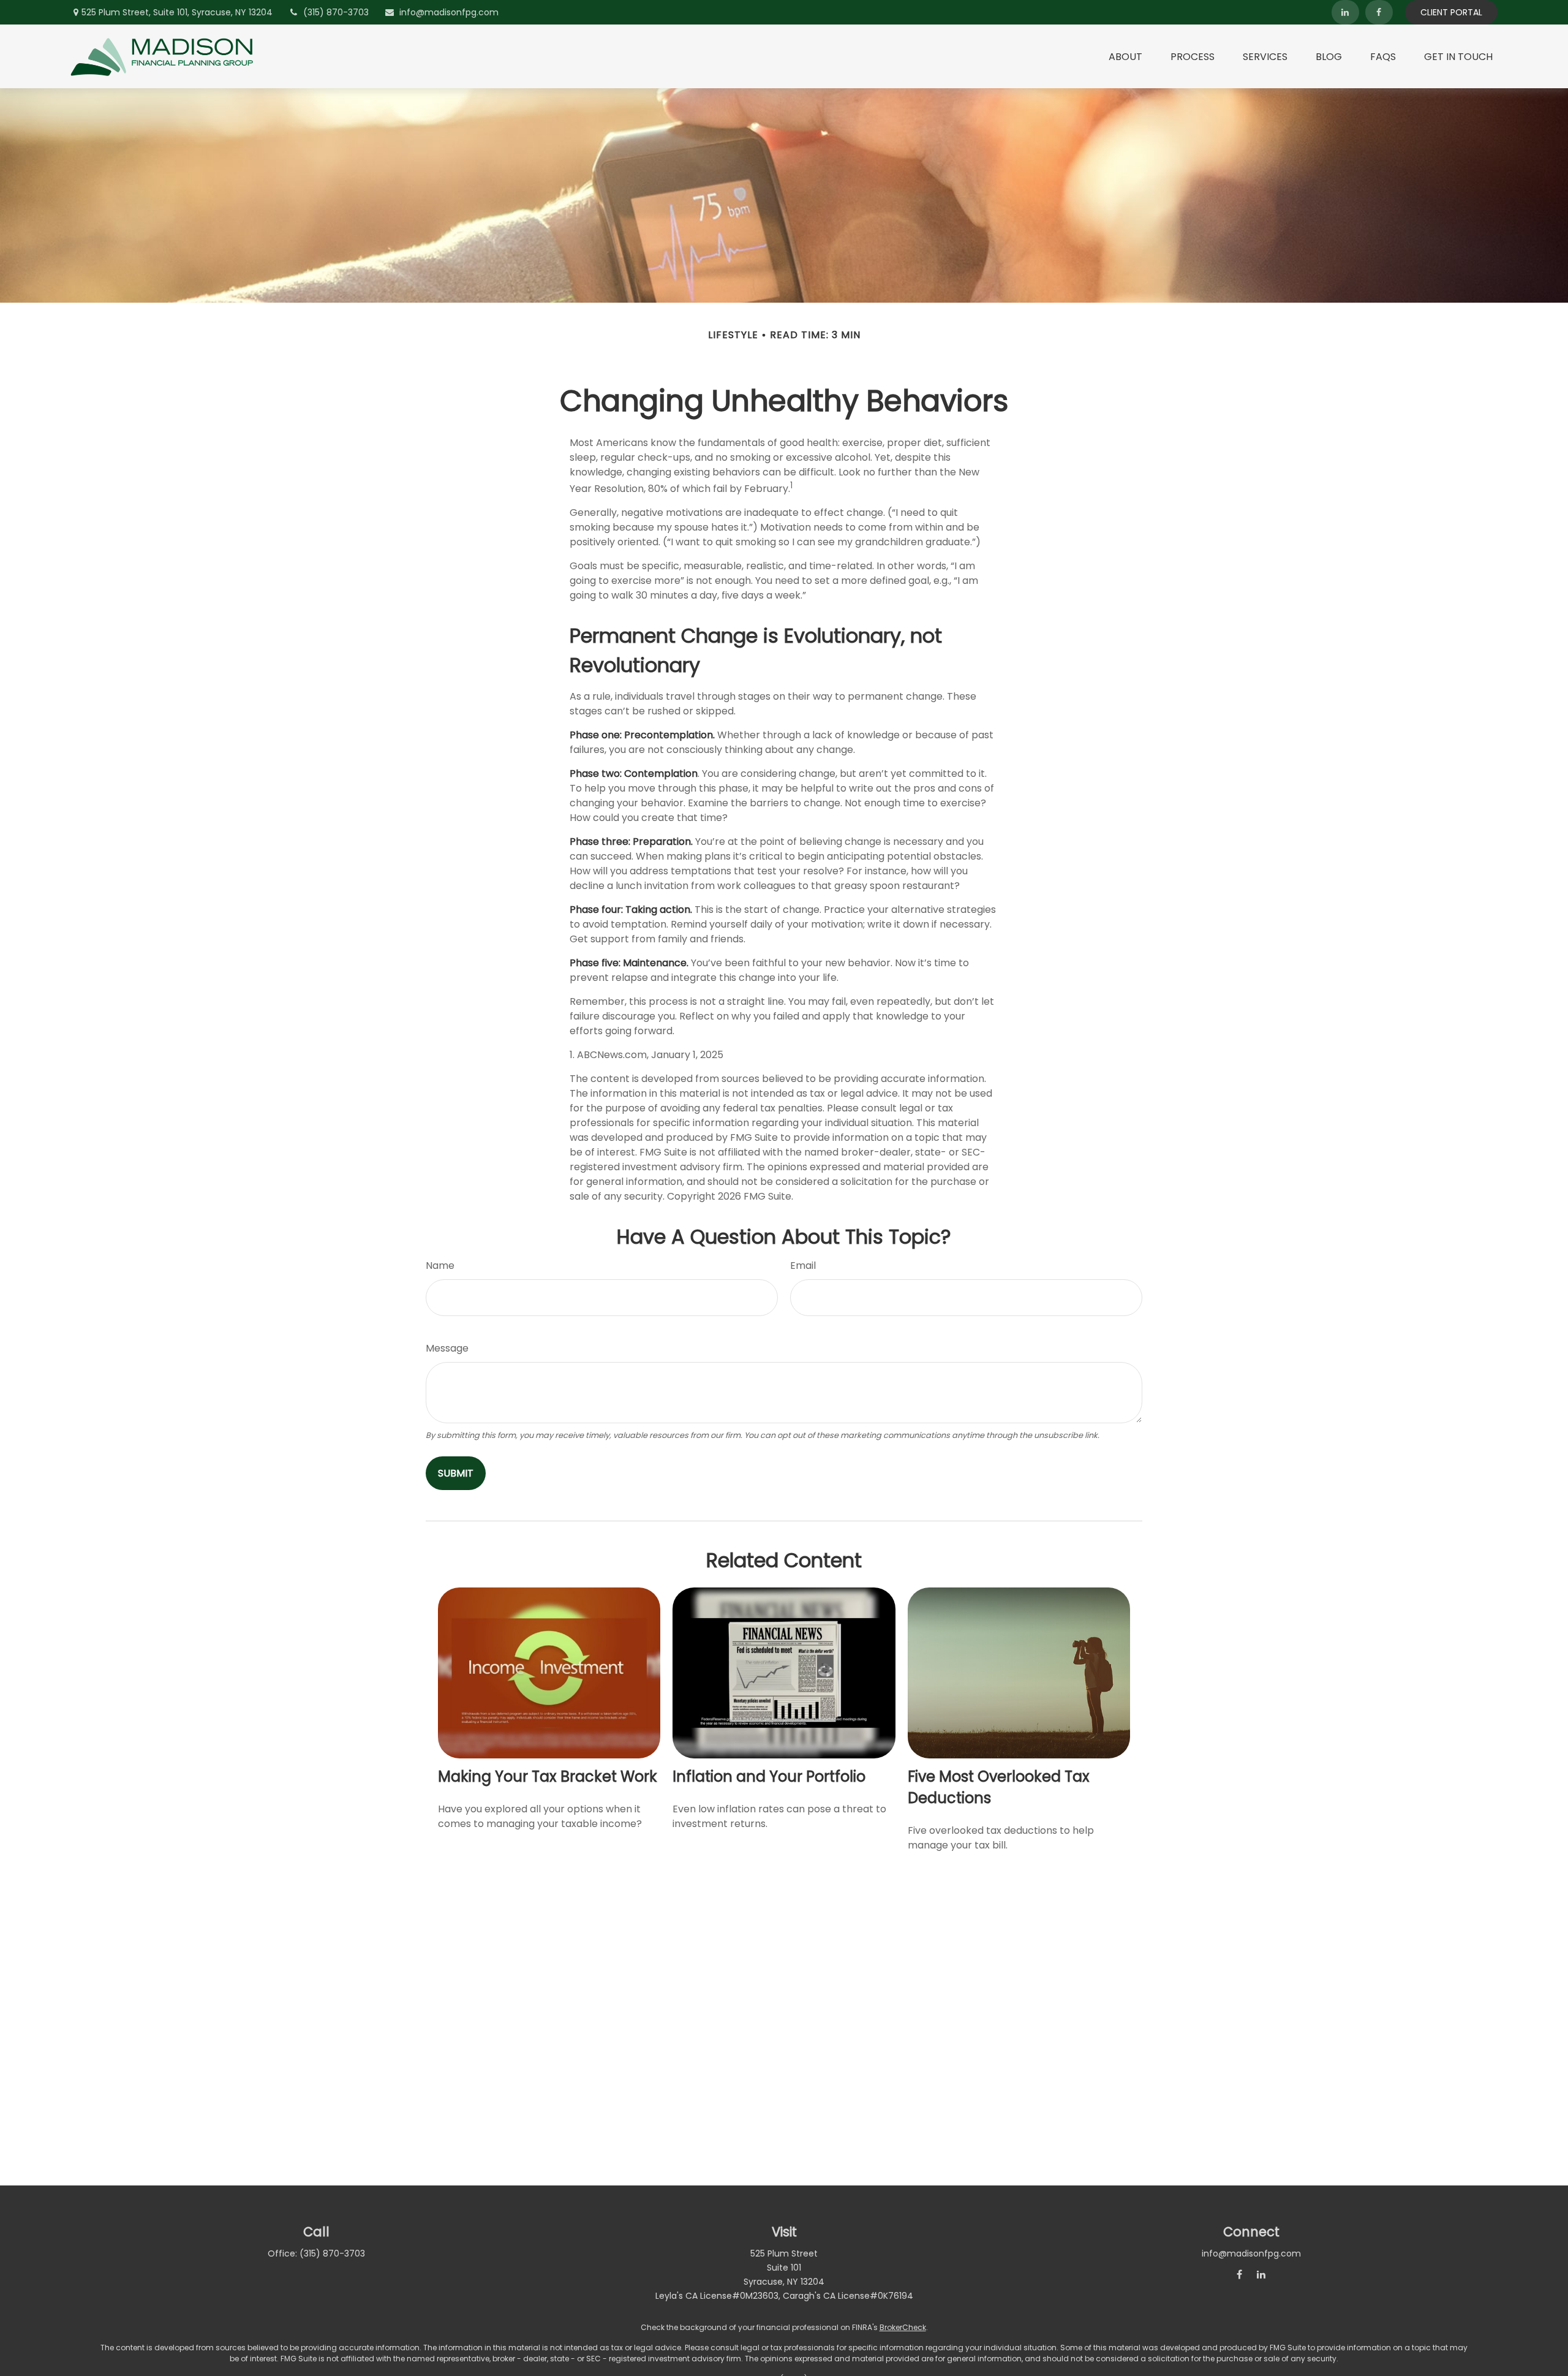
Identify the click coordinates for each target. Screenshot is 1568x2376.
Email (803, 1266)
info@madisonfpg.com (449, 12)
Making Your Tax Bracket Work (548, 1776)
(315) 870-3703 (336, 12)
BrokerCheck (903, 2327)
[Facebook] (1379, 12)
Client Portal (1451, 12)
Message (447, 1348)
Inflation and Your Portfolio (769, 1776)
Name (440, 1266)
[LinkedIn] (1345, 12)
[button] (1125, 56)
